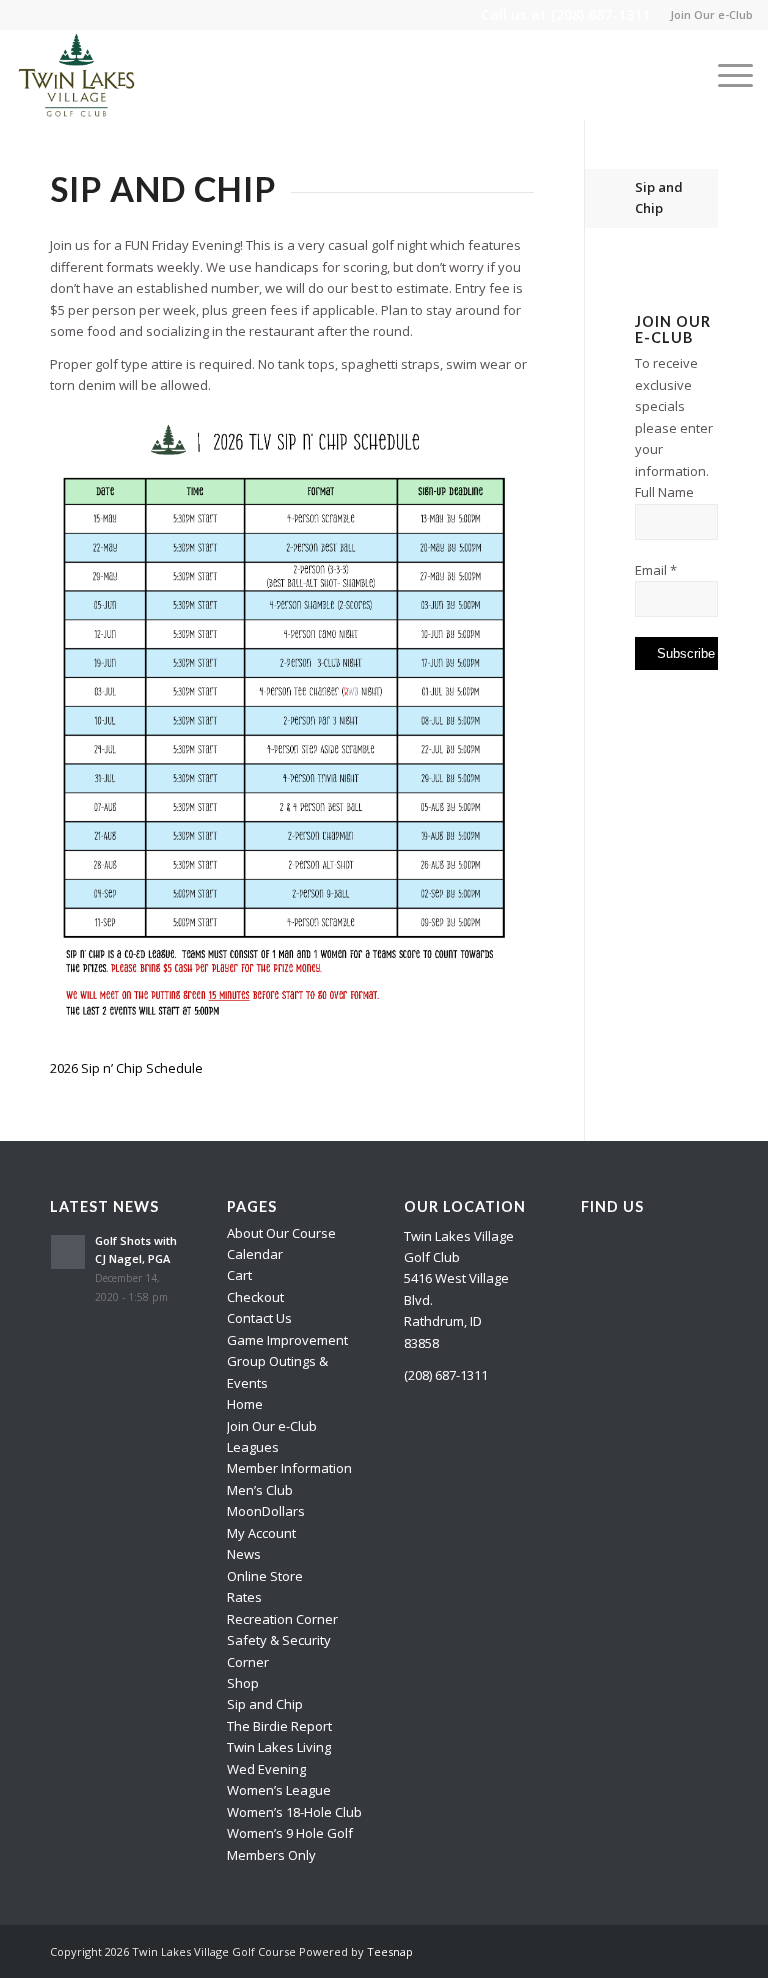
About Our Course (281, 1233)
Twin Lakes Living (279, 1747)
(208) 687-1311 (600, 14)
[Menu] (725, 75)
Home (245, 1404)
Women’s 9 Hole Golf (290, 1833)
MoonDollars (266, 1511)
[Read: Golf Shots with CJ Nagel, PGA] (68, 1252)
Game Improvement (287, 1340)
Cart (239, 1275)
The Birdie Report (279, 1726)
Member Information (289, 1468)
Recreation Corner (282, 1619)
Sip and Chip (659, 197)
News (244, 1554)
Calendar (255, 1254)
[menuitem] (706, 15)
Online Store (265, 1576)
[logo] (77, 75)
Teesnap (390, 1951)
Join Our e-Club (711, 14)
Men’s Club (260, 1490)
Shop (243, 1683)
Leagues (253, 1447)
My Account (261, 1533)
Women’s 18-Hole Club (294, 1812)
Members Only (271, 1855)
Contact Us (259, 1318)
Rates (244, 1597)
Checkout (255, 1297)
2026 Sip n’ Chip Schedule (126, 1068)
